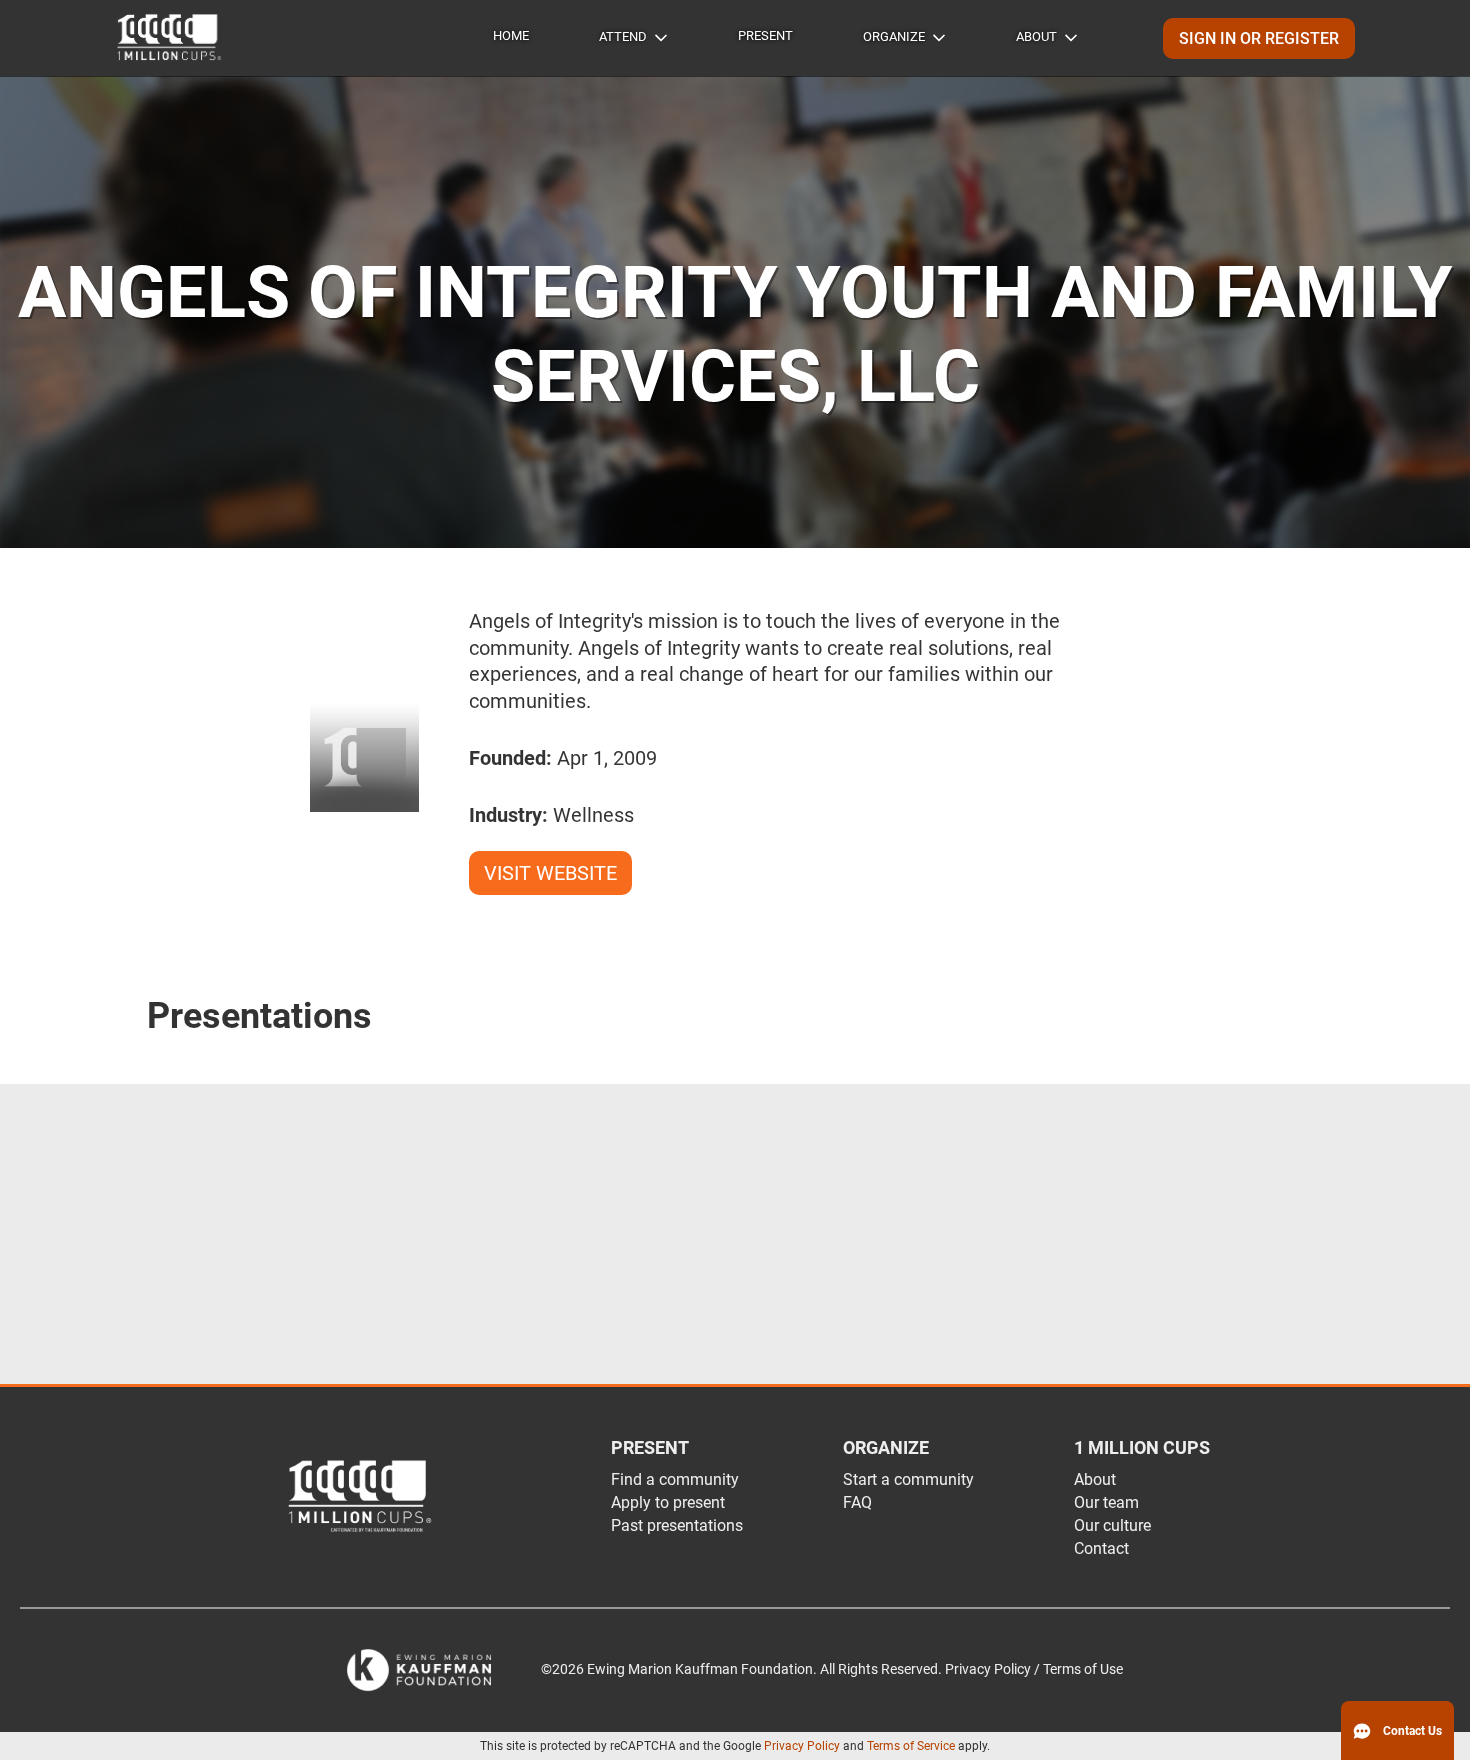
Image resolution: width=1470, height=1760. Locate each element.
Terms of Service (911, 1746)
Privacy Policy (802, 1746)
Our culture (1112, 1525)
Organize (894, 36)
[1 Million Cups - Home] (170, 38)
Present (765, 35)
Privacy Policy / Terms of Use (1034, 1669)
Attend (623, 36)
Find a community (675, 1479)
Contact (1101, 1548)
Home (511, 35)
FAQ (857, 1502)
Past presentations (677, 1525)
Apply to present (668, 1502)
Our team (1106, 1502)
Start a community (908, 1479)
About (1036, 36)
